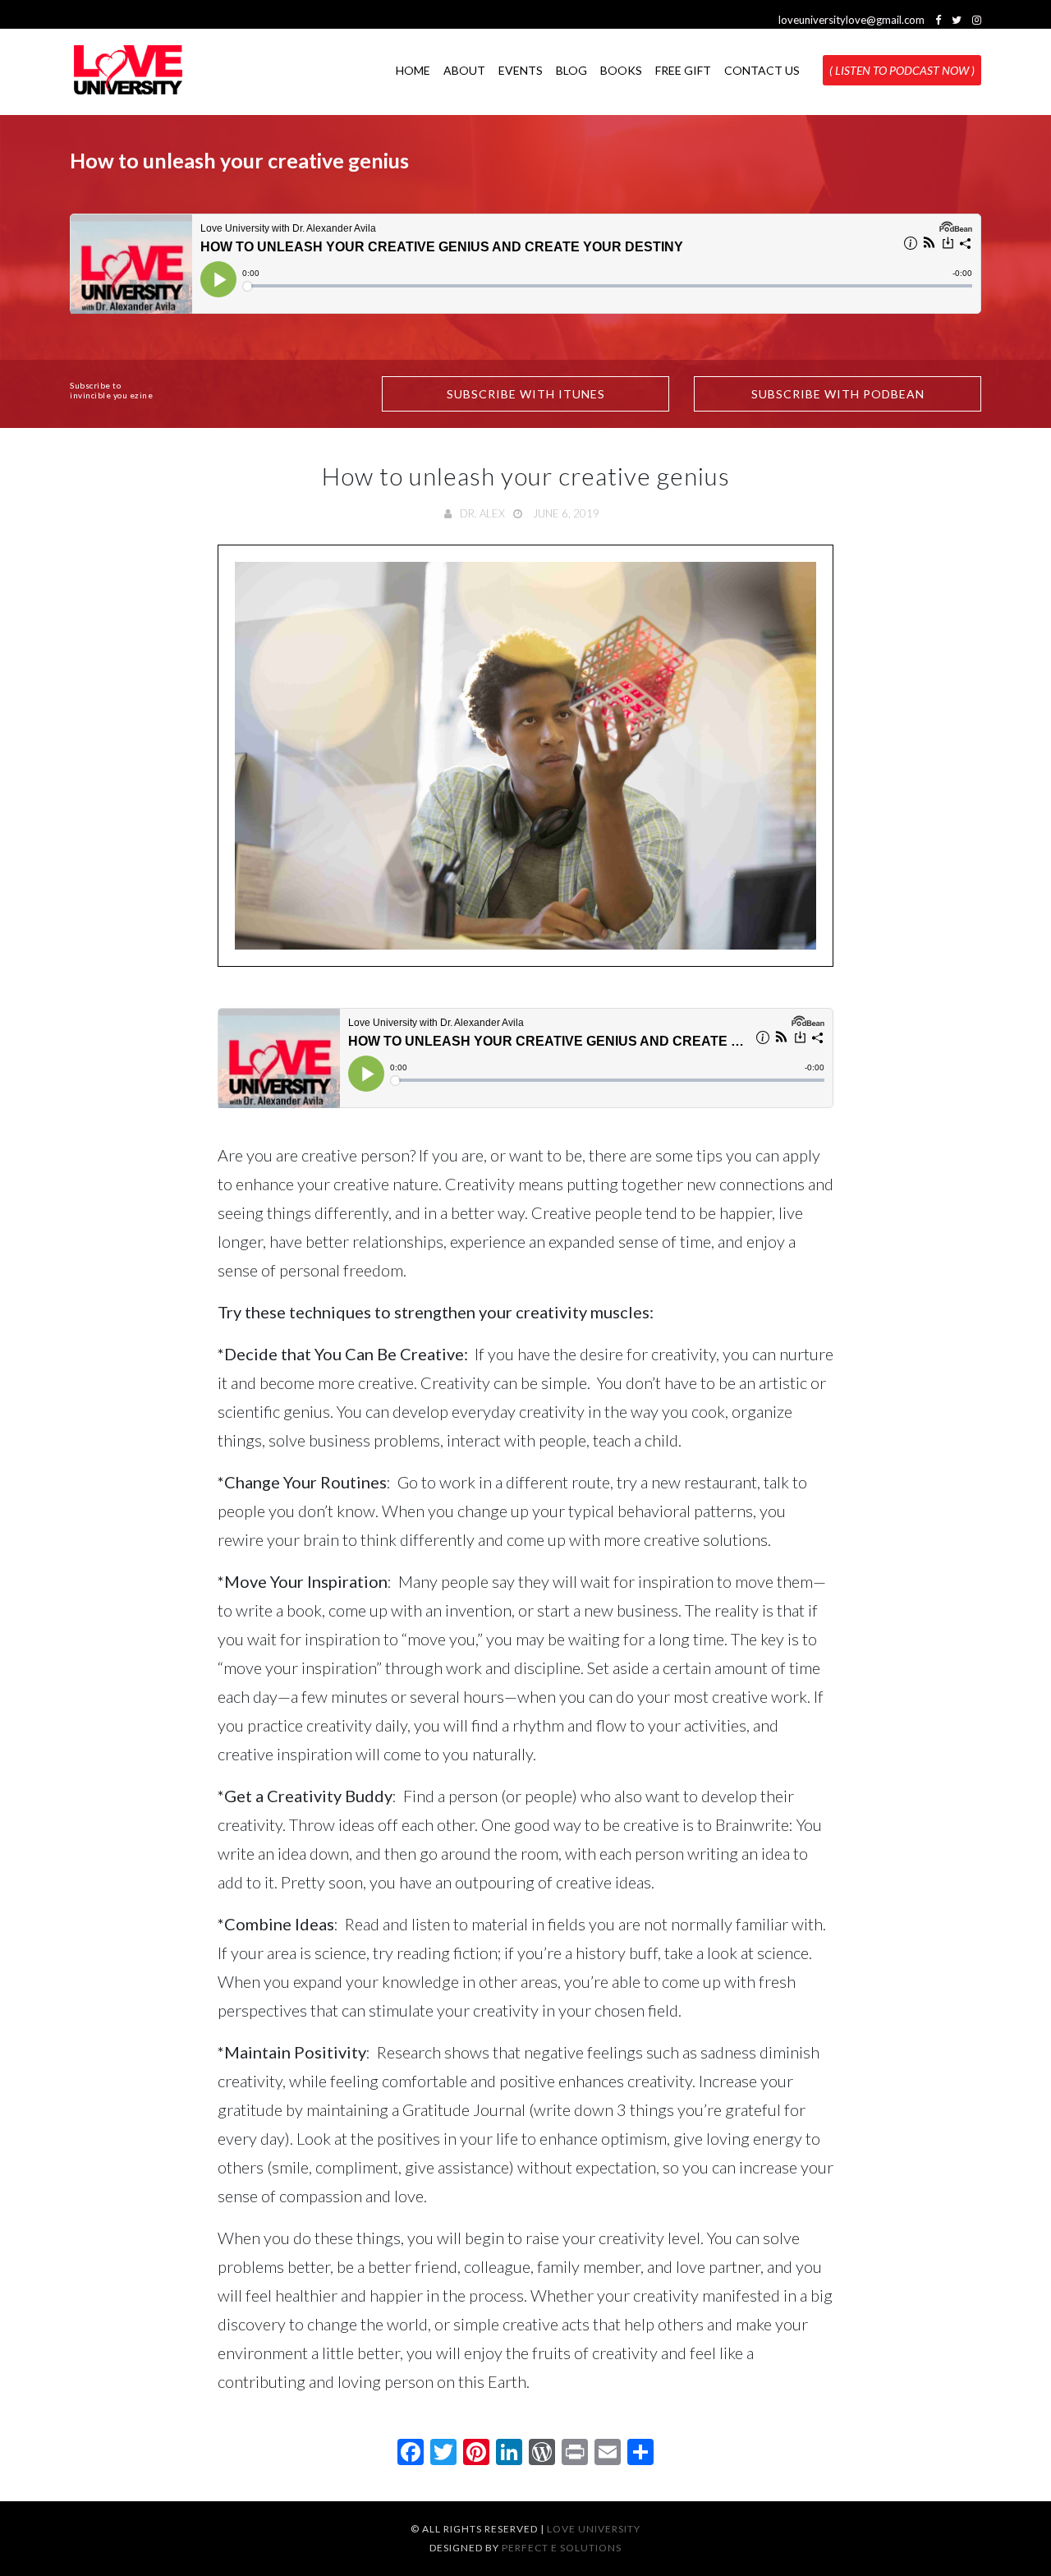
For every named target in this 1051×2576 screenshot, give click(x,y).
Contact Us (762, 69)
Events (521, 69)
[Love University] (128, 70)
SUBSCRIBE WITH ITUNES (526, 394)
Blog (571, 69)
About (464, 69)
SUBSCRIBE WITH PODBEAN (838, 394)
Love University (594, 2529)
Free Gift (683, 69)
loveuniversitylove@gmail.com (851, 20)
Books (621, 69)
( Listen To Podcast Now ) (902, 69)
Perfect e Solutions (562, 2548)
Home (413, 69)
